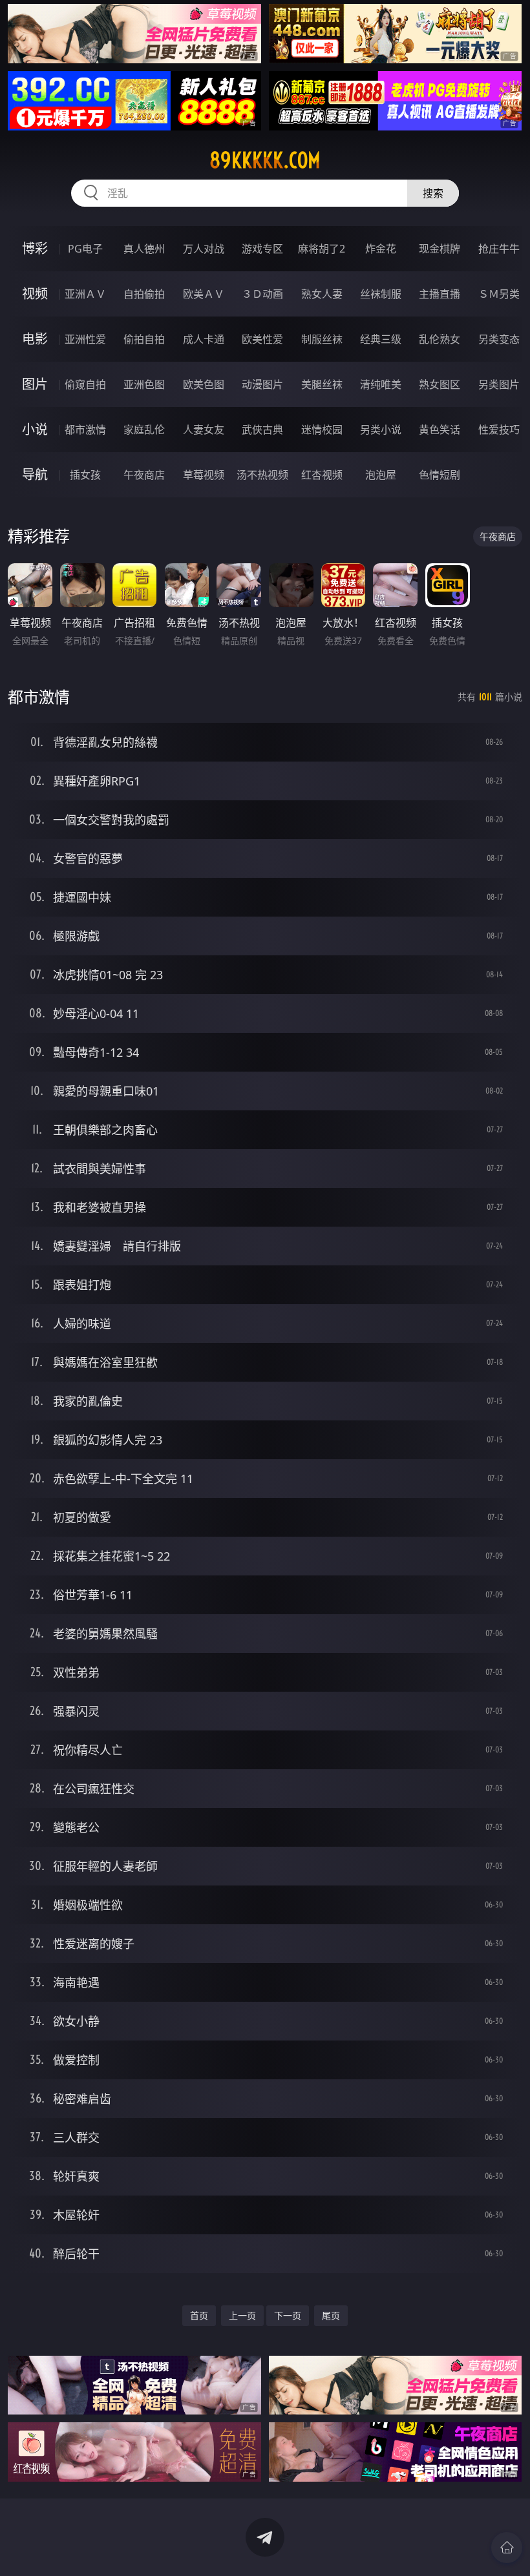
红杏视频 (322, 475)
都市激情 (85, 430)
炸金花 (381, 249)
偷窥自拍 (85, 384)
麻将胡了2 (322, 249)
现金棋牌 (440, 249)
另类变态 (499, 339)
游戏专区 (262, 249)
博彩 (35, 248)
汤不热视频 (262, 475)
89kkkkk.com (265, 160)
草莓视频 (204, 475)
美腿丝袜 (322, 384)
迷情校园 (322, 430)
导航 (35, 474)
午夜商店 (144, 475)
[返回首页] (507, 2548)
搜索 (433, 193)
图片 (35, 384)
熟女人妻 (322, 294)
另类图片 (499, 384)
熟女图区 (440, 384)
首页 (199, 2315)
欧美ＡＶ (204, 294)
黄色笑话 (440, 430)
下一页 (288, 2315)
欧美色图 (204, 384)
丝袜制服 (381, 294)
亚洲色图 (144, 384)
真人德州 (144, 249)
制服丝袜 (322, 339)
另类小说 (381, 430)
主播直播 (440, 294)
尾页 (331, 2315)
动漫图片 (262, 384)
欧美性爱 (262, 339)
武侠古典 (262, 430)
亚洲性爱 (85, 339)
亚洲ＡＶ (85, 294)
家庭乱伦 (144, 430)
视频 (35, 294)
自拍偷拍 (144, 294)
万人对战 (204, 249)
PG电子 (85, 249)
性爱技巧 (499, 430)
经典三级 (381, 339)
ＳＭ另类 (499, 294)
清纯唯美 (381, 384)
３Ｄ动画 (262, 294)
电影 (35, 339)
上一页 (242, 2315)
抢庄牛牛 (499, 249)
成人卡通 (204, 339)
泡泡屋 (381, 475)
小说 (35, 429)
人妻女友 (204, 430)
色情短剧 (440, 475)
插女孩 (85, 475)
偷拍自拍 (144, 339)
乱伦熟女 (440, 339)
